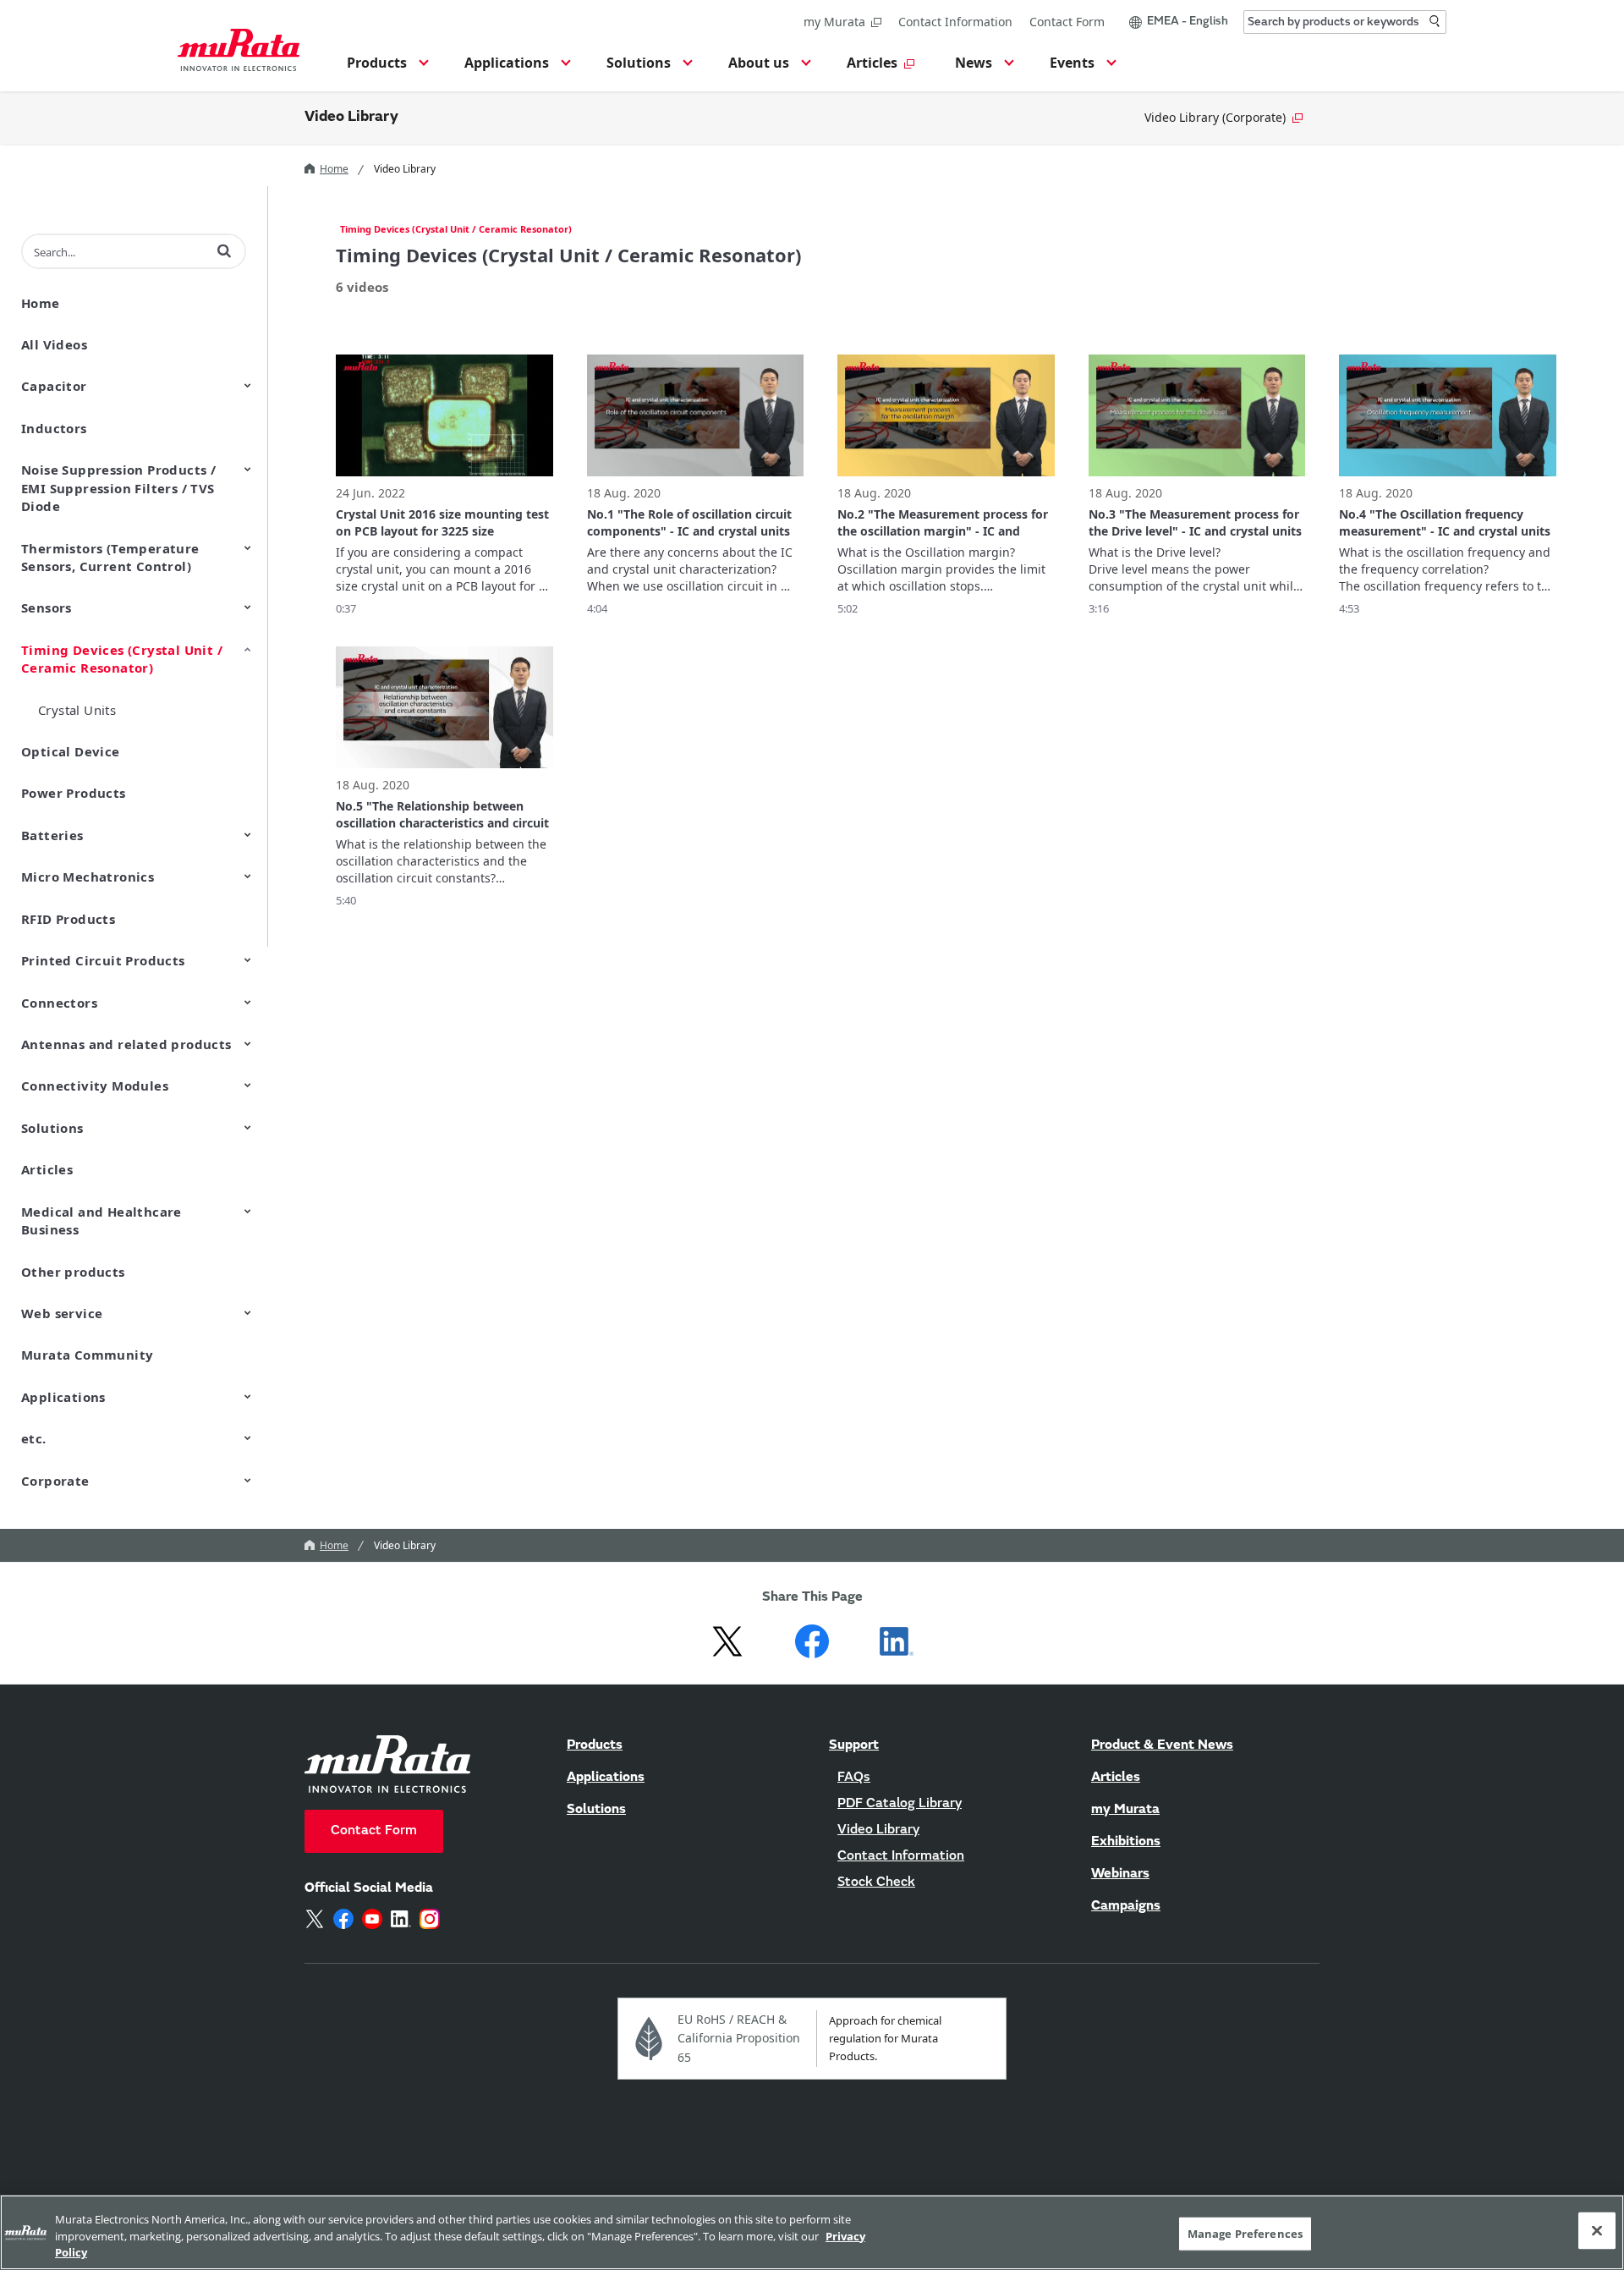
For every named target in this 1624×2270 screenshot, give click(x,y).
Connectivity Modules (95, 1086)
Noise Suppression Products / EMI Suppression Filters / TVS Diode (118, 488)
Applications (63, 1397)
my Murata (834, 22)
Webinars (1120, 1874)
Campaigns (1126, 1906)
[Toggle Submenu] (248, 385)
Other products (73, 1272)
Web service (62, 1313)
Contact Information (955, 22)
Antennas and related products (126, 1044)
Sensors (47, 607)
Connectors (59, 1003)
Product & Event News (1162, 1745)
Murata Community (87, 1355)
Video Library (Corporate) (1215, 117)
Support (854, 1745)
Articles (47, 1169)
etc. (34, 1438)
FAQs (854, 1778)
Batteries (52, 835)
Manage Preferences (1245, 2233)
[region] (812, 2232)
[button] (385, 68)
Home (334, 169)
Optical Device (71, 751)
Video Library (351, 118)
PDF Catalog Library (900, 1804)
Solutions (52, 1128)
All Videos (54, 344)
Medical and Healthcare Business (101, 1220)
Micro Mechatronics (88, 877)
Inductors (54, 428)
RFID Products (68, 919)
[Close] (1597, 2230)
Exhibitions (1126, 1842)
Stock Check (876, 1883)
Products (595, 1745)
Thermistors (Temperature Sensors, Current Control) (110, 557)
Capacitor (54, 386)
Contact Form (1067, 22)
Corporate (55, 1481)
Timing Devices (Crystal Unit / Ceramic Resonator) (122, 659)
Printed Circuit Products (103, 960)
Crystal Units (77, 710)
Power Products (74, 793)
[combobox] (1345, 22)
